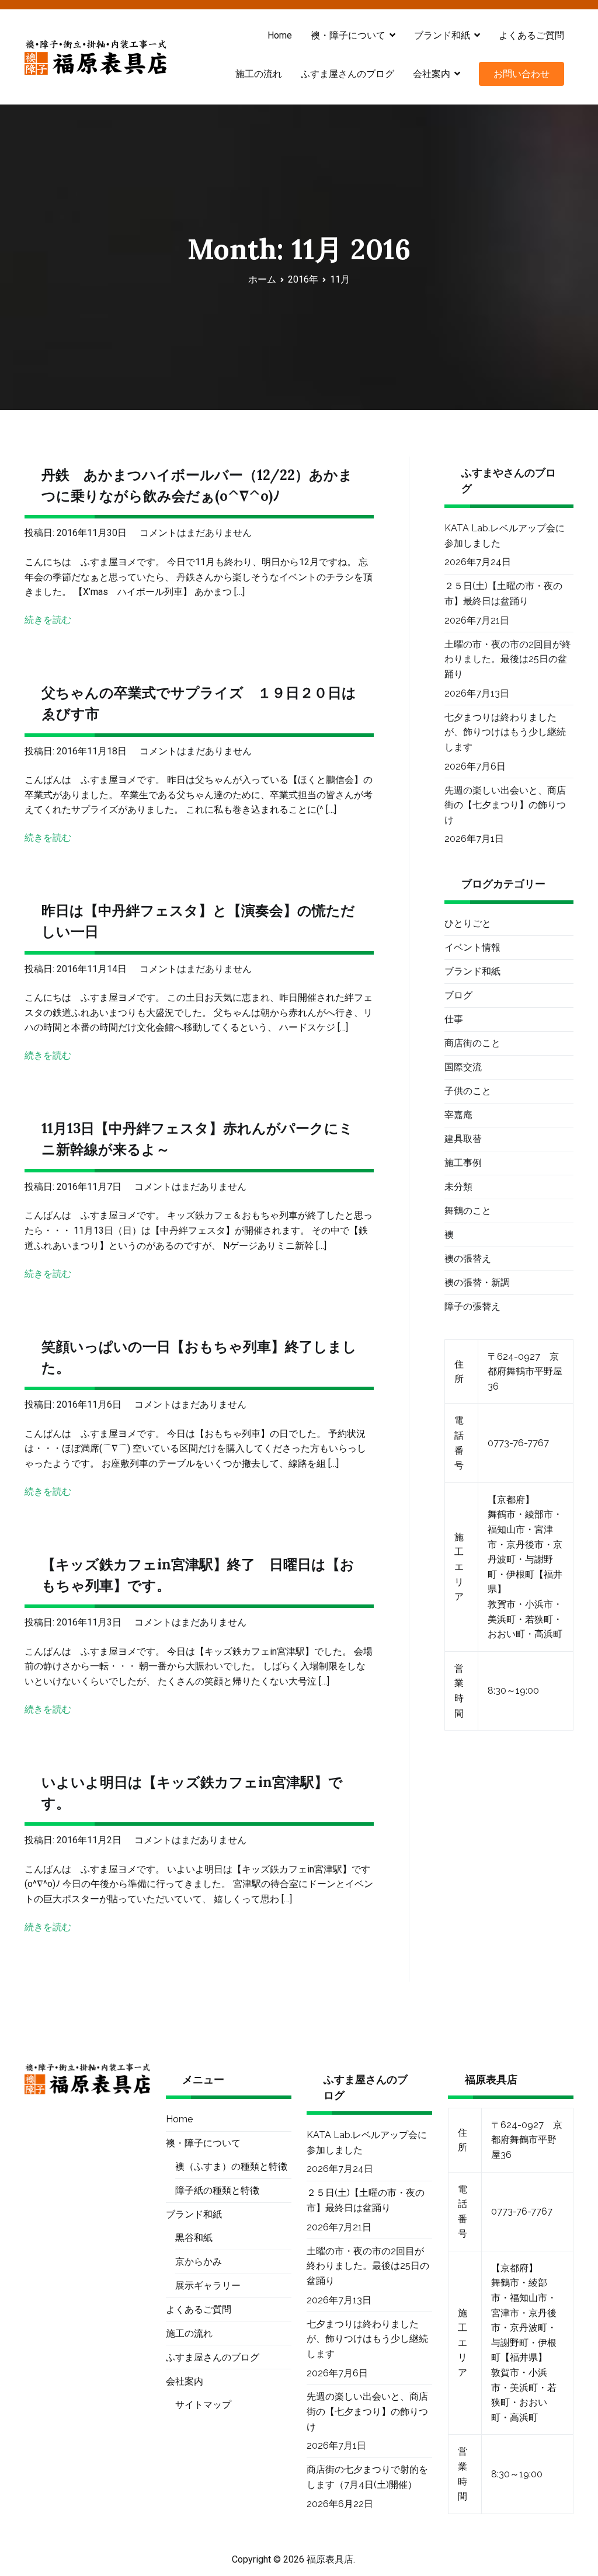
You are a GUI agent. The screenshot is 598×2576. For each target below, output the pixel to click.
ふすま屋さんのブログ (347, 74)
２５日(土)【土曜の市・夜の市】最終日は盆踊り (503, 593)
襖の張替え (468, 1259)
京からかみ (199, 2262)
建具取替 (463, 1139)
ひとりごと (468, 923)
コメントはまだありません (196, 533)
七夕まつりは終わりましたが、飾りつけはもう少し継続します (505, 732)
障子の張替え (472, 1306)
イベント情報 (472, 947)
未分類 (458, 1187)
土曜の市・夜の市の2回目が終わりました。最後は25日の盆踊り (508, 659)
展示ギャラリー (208, 2286)
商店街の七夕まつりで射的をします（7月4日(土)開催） (367, 2477)
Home (280, 35)
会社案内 (432, 74)
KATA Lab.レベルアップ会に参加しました (505, 536)
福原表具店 (330, 2559)
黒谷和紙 (194, 2238)
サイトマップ (203, 2405)
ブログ (458, 995)
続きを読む (48, 620)
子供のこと (468, 1091)
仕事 (454, 1019)
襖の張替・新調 (477, 1282)
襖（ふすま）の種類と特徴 (231, 2166)
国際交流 (463, 1067)
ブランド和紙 (472, 971)
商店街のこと (472, 1043)
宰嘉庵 (458, 1115)
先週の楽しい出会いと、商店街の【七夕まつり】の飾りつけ (505, 805)
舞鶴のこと (468, 1211)
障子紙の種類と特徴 (217, 2190)
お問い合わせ (521, 74)
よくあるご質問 (531, 35)
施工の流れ (259, 74)
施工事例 (463, 1163)
